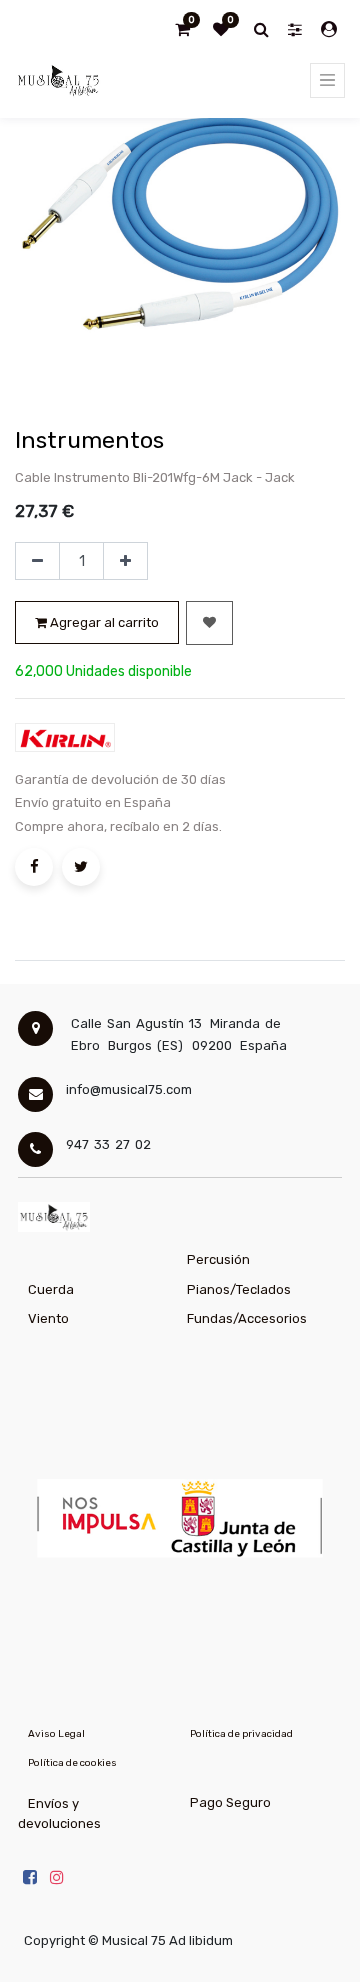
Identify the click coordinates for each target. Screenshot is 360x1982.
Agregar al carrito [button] (103, 622)
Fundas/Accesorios (247, 1318)
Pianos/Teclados (239, 1289)
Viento (48, 1318)
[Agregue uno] (125, 561)
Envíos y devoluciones (59, 1813)
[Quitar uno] (37, 561)
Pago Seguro (230, 1802)
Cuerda (51, 1289)
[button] (209, 623)
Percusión (218, 1259)
